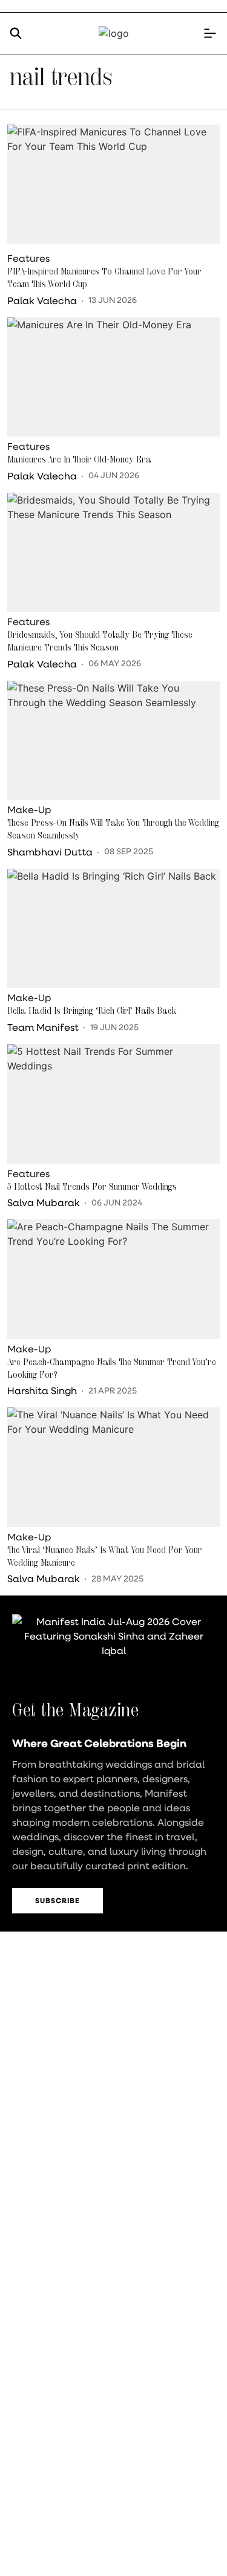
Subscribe (58, 1900)
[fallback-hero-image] (113, 184)
